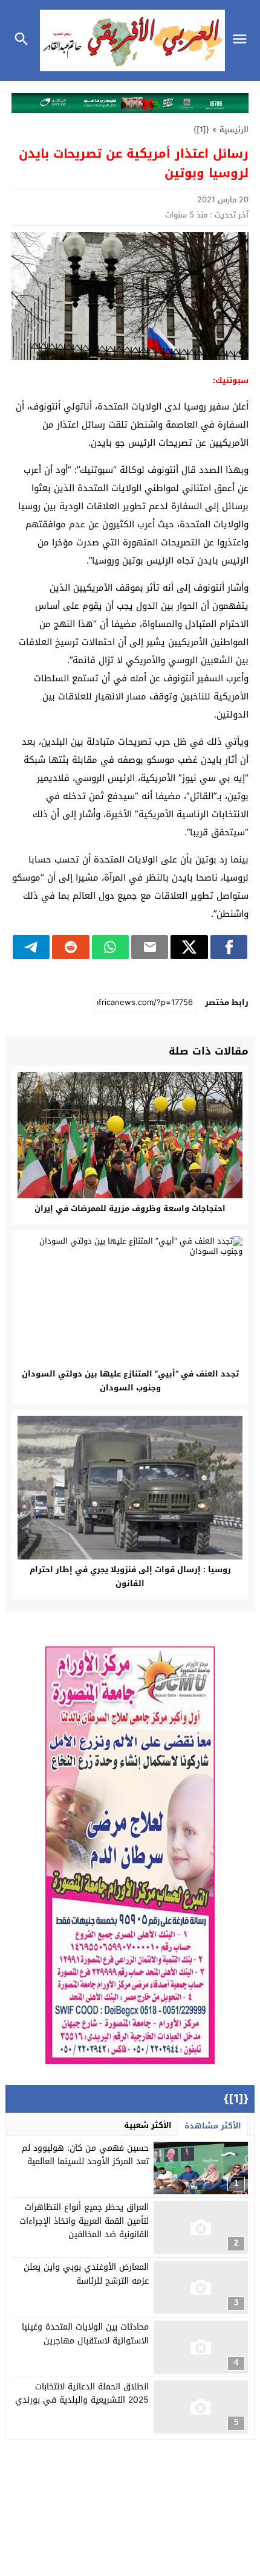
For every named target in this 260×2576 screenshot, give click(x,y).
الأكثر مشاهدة (213, 2126)
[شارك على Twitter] (189, 947)
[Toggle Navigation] (243, 40)
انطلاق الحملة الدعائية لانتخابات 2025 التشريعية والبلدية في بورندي (82, 2393)
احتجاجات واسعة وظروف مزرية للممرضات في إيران (130, 1208)
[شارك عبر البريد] (150, 947)
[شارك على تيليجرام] (31, 947)
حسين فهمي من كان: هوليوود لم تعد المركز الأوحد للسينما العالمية (85, 2155)
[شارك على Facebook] (229, 947)
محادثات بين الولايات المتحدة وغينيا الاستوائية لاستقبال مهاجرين (85, 2333)
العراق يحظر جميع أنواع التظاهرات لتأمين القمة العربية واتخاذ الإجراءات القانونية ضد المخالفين (84, 2221)
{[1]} (201, 130)
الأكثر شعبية (148, 2125)
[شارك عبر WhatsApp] (110, 947)
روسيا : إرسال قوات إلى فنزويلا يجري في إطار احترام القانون (130, 1576)
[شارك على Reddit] (70, 947)
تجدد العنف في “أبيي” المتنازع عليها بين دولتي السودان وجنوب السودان (130, 1381)
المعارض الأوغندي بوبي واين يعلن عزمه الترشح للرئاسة (86, 2274)
